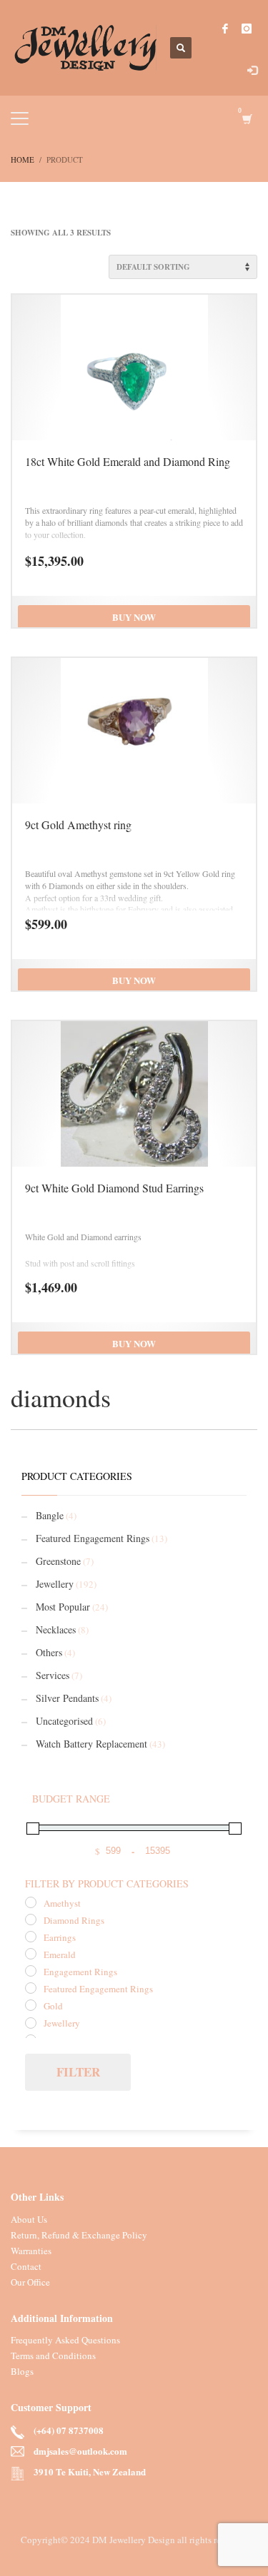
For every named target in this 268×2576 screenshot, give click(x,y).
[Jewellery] (31, 2023)
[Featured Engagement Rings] (31, 1988)
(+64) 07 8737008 (69, 2430)
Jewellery (55, 1584)
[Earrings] (31, 1937)
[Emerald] (31, 1954)
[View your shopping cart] (246, 119)
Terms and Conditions (53, 2356)
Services (53, 1675)
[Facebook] (225, 29)
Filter (78, 2072)
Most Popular (63, 1607)
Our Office (30, 2282)
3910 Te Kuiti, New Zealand (90, 2471)
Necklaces (56, 1629)
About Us (29, 2219)
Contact (26, 2266)
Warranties (31, 2251)
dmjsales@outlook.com (80, 2451)
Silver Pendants (67, 1698)
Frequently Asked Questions (65, 2340)
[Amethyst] (31, 1902)
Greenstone (58, 1561)
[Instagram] (247, 29)
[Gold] (31, 2005)
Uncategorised (64, 1721)
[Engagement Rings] (31, 1971)
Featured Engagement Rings (93, 1538)
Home (23, 159)
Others (49, 1652)
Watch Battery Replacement (91, 1744)
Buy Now (134, 617)
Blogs (22, 2371)
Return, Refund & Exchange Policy (79, 2235)
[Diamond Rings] (31, 1920)
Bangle (50, 1515)
